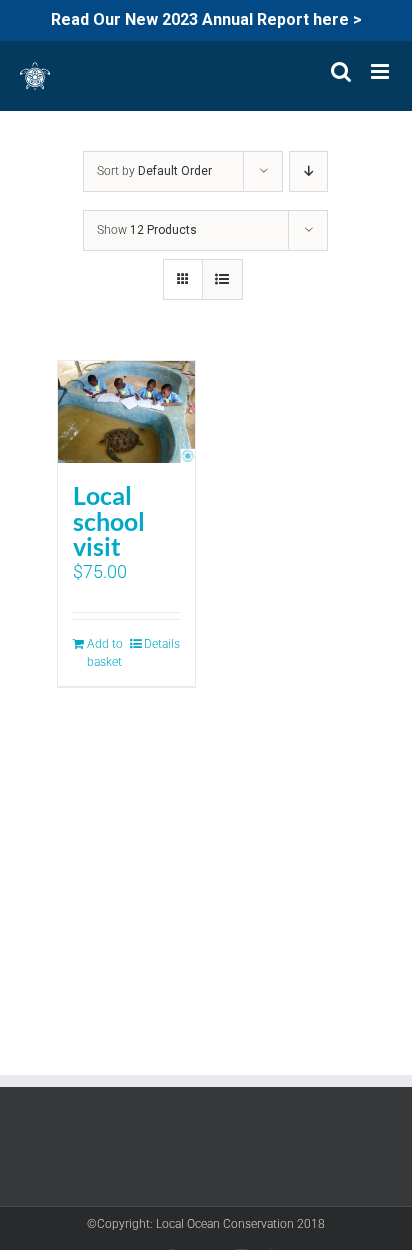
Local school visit (109, 520)
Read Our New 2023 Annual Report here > (206, 19)
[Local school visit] (126, 412)
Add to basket (105, 653)
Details (162, 644)
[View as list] (222, 279)
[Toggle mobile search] (341, 71)
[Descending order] (308, 171)
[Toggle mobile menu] (381, 71)
